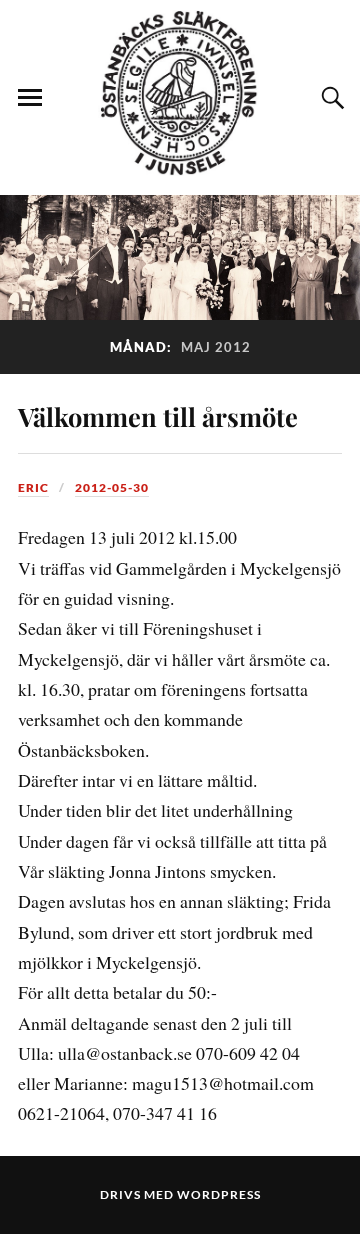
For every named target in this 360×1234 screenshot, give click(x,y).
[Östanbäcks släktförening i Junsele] (180, 165)
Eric (33, 487)
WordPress (219, 1194)
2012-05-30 (112, 487)
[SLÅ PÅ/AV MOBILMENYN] (30, 98)
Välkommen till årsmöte (158, 416)
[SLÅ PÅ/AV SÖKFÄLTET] (330, 98)
